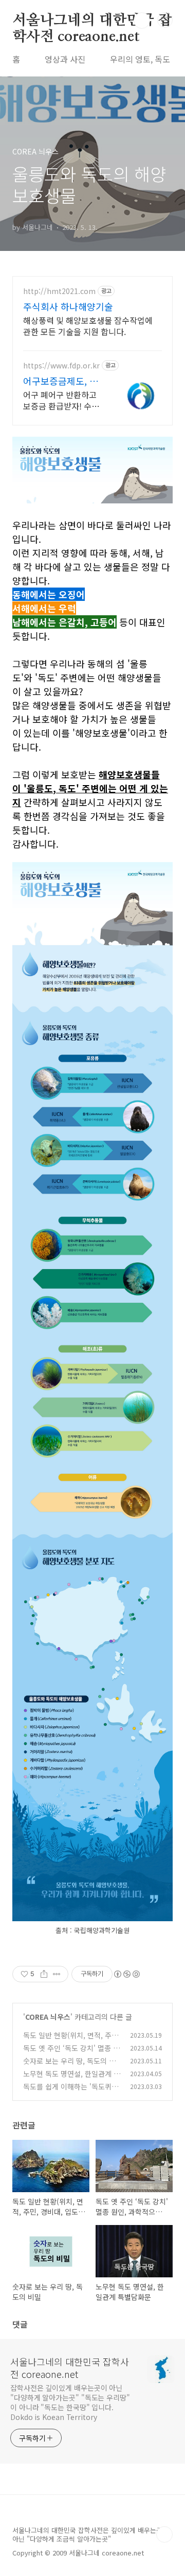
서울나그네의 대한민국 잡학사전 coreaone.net (92, 21)
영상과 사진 (65, 59)
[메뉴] (165, 20)
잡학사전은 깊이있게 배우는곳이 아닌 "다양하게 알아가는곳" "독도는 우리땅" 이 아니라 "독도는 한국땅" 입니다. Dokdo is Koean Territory (70, 2402)
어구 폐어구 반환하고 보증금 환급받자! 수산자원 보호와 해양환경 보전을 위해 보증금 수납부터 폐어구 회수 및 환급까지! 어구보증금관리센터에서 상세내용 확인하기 (61, 400)
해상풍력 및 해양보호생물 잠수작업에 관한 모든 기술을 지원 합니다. (88, 326)
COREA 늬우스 (48, 2017)
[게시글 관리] (57, 1974)
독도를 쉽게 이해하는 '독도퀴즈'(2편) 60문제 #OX (67, 2092)
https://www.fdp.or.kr (61, 366)
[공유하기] (44, 1974)
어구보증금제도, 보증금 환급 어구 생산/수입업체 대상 (61, 381)
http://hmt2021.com (59, 291)
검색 (142, 21)
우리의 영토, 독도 (140, 59)
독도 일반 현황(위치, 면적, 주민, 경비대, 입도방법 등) (72, 2041)
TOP (164, 2534)
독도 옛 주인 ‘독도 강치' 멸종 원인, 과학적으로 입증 (71, 2053)
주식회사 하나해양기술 (68, 306)
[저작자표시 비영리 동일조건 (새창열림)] (126, 1974)
